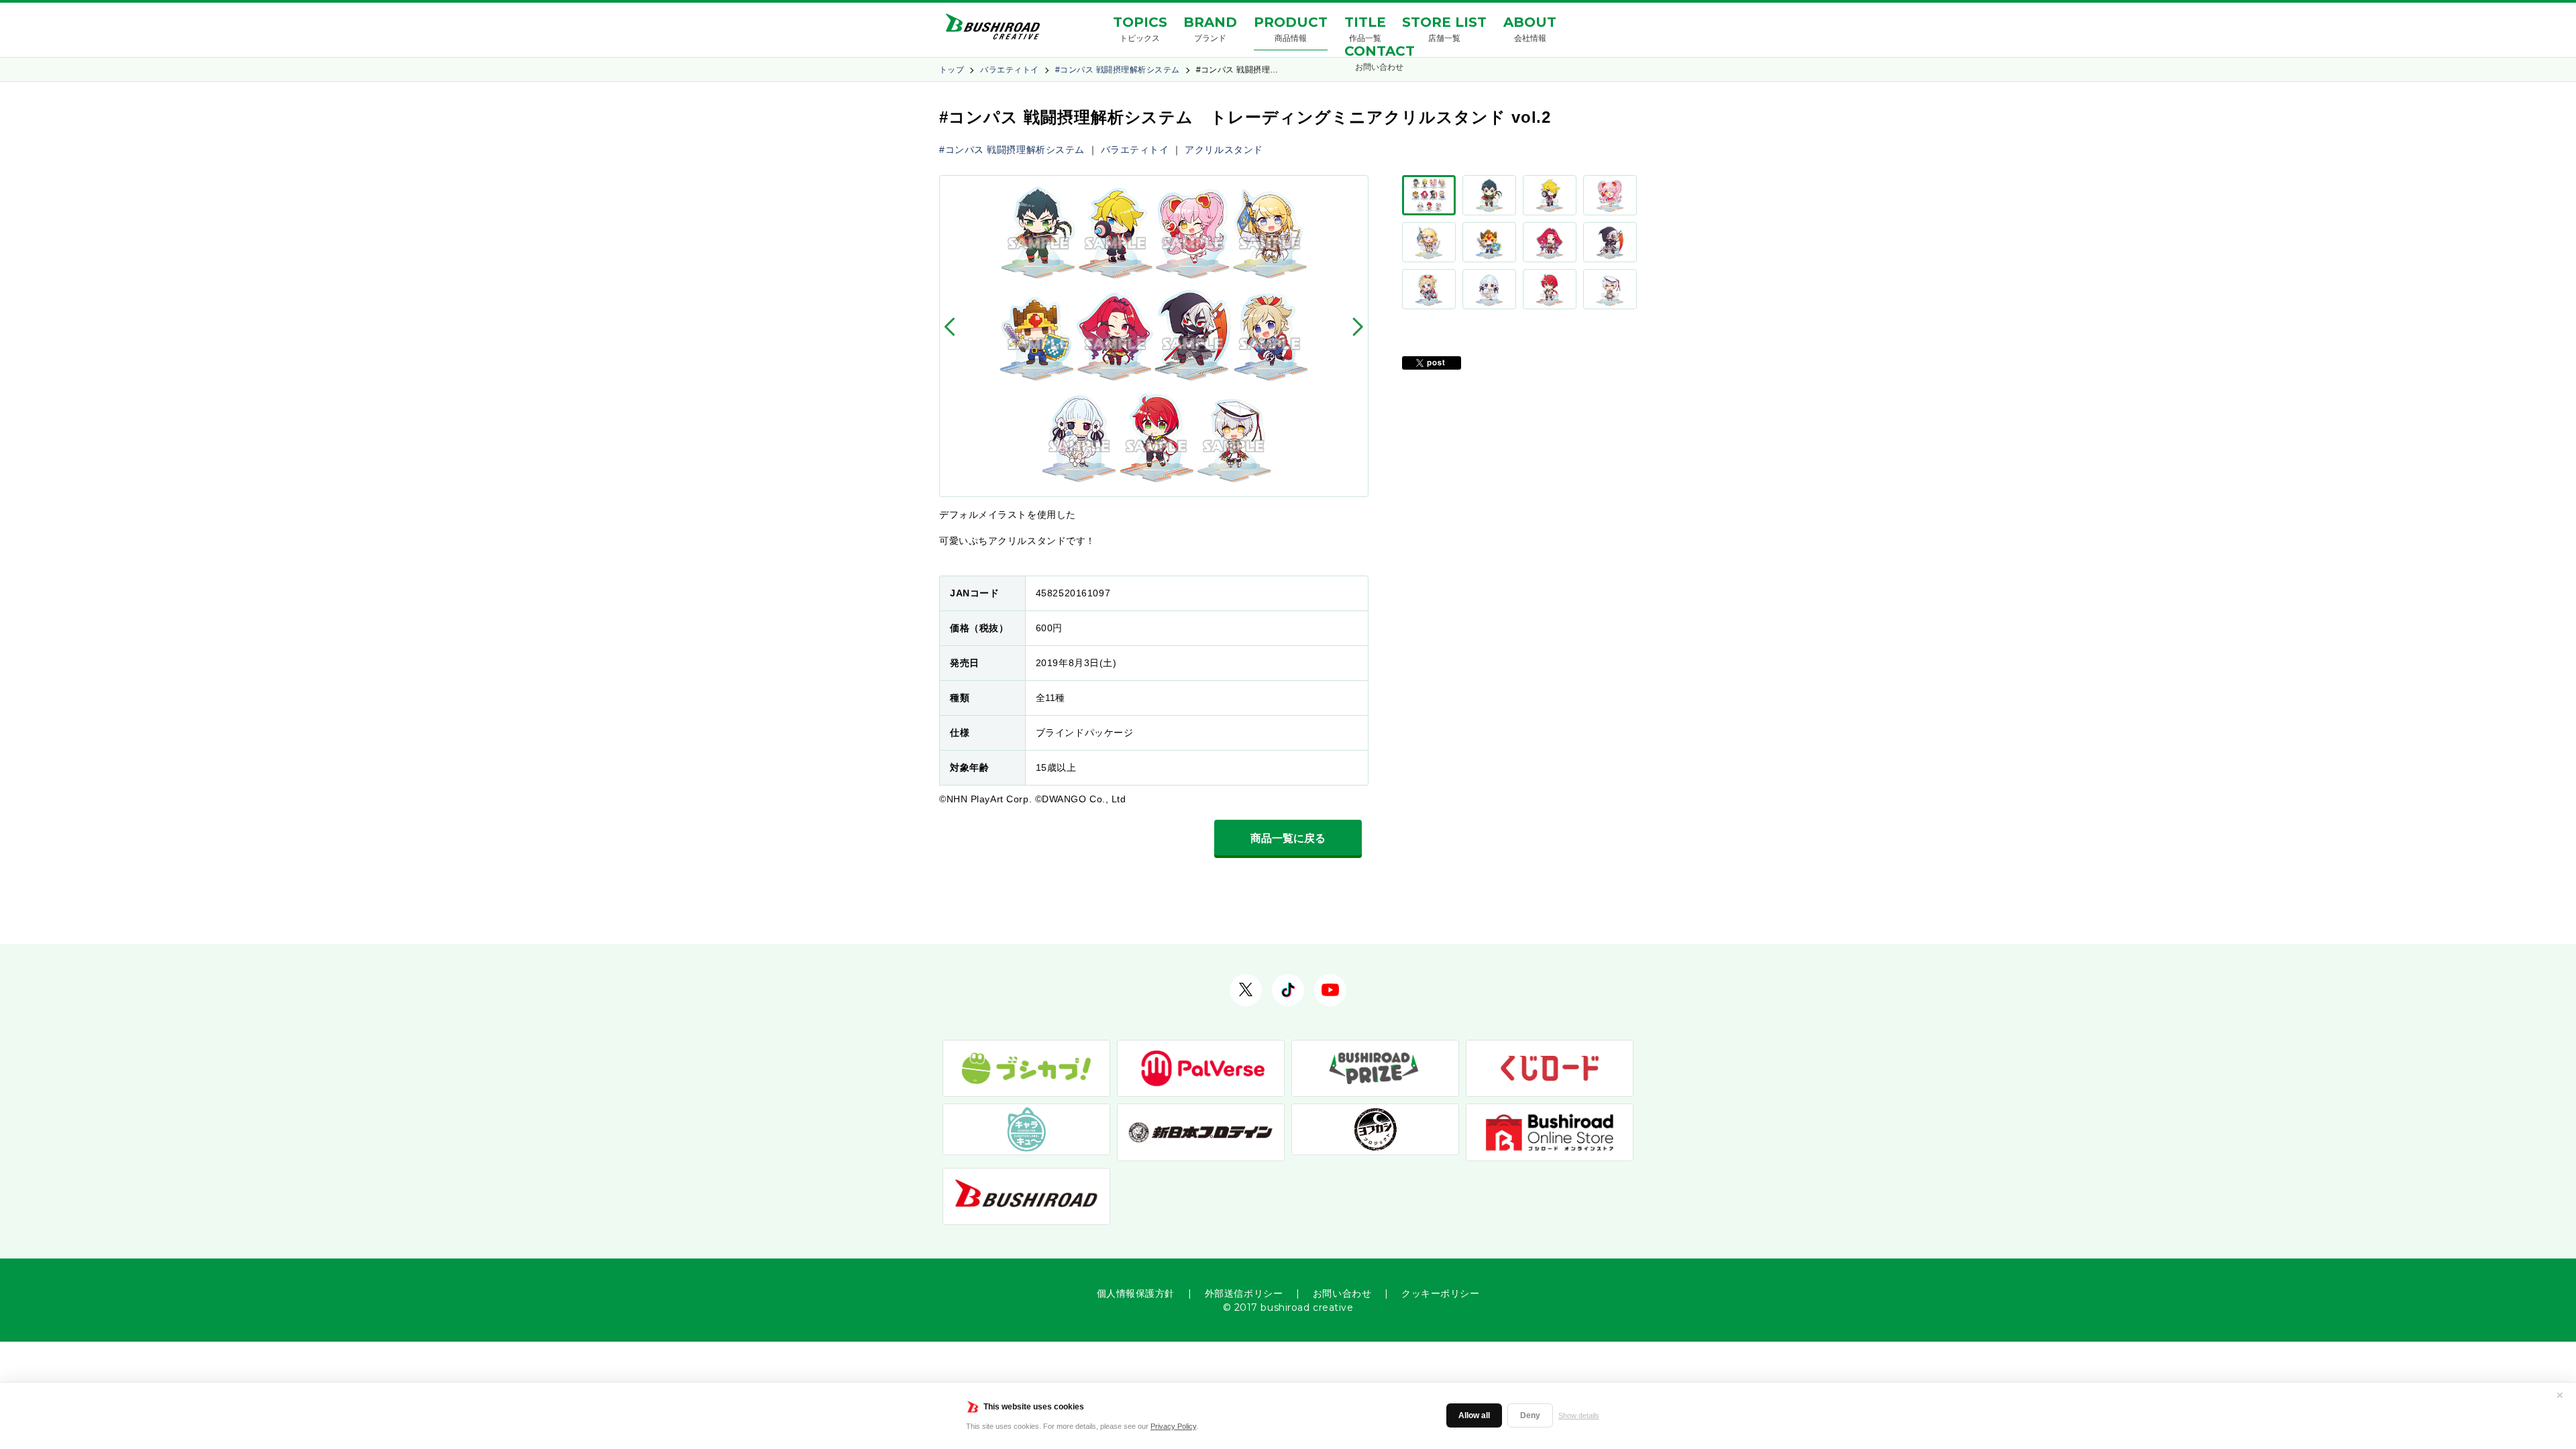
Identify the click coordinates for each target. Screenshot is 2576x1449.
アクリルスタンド (1224, 150)
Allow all (1474, 1415)
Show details (1579, 1415)
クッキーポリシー (1440, 1293)
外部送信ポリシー (1244, 1293)
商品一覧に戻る (1288, 838)
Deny (1530, 1415)
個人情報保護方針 (1136, 1293)
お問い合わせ (1342, 1293)
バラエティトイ (1009, 70)
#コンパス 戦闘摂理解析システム (1118, 70)
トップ (952, 70)
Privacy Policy (1173, 1426)
